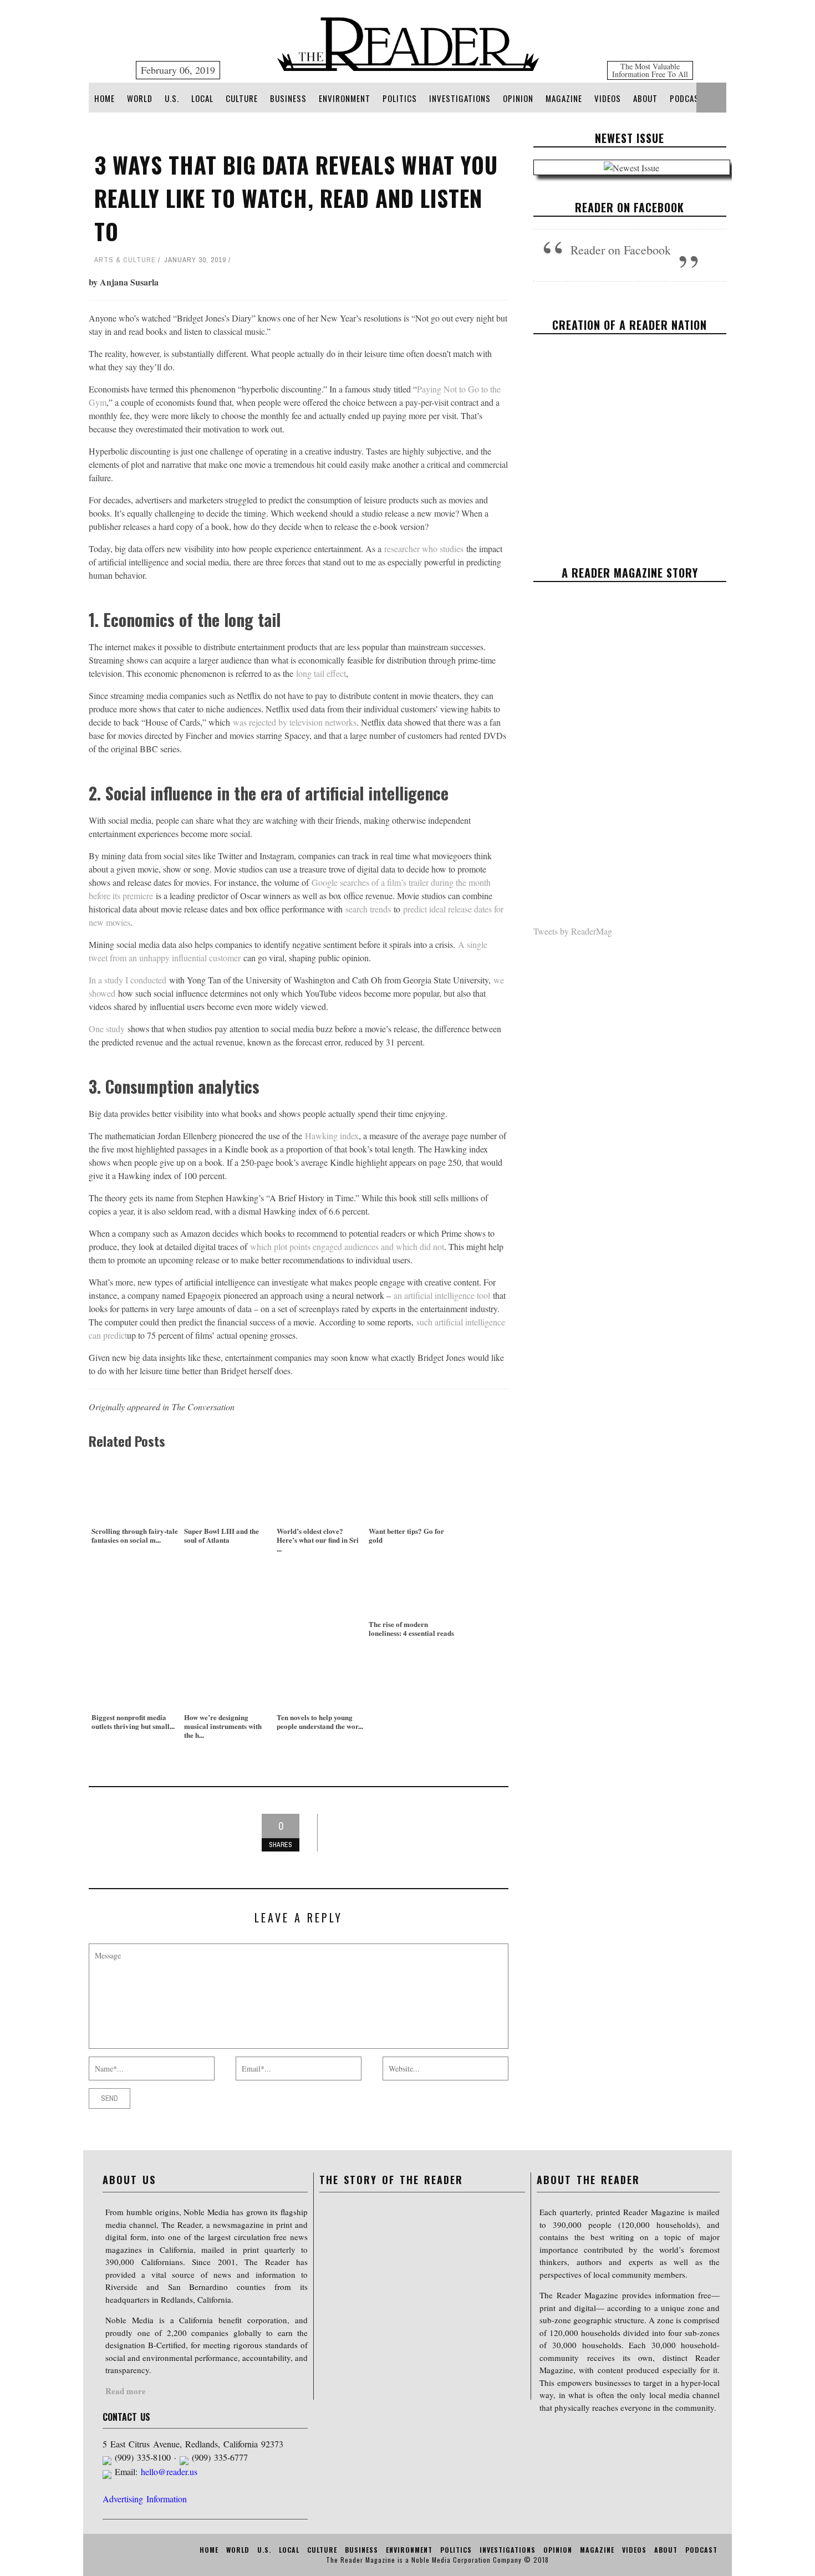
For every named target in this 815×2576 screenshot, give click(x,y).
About (645, 98)
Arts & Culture (125, 260)
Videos (608, 98)
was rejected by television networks (295, 722)
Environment (345, 98)
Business (288, 98)
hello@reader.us (169, 2472)
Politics (400, 98)
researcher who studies (424, 549)
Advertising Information (145, 2499)
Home (105, 98)
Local (202, 98)
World (140, 98)
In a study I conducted (128, 980)
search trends (368, 909)
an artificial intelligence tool (442, 1295)
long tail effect (321, 673)
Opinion (518, 98)
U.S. (172, 98)
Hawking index (332, 1136)
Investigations (460, 98)
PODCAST (687, 98)
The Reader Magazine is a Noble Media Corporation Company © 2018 (437, 2560)
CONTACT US (126, 2417)
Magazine (564, 98)
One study (107, 1029)
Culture (242, 98)
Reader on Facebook (630, 207)
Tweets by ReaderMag (573, 931)
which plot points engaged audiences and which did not (347, 1246)
